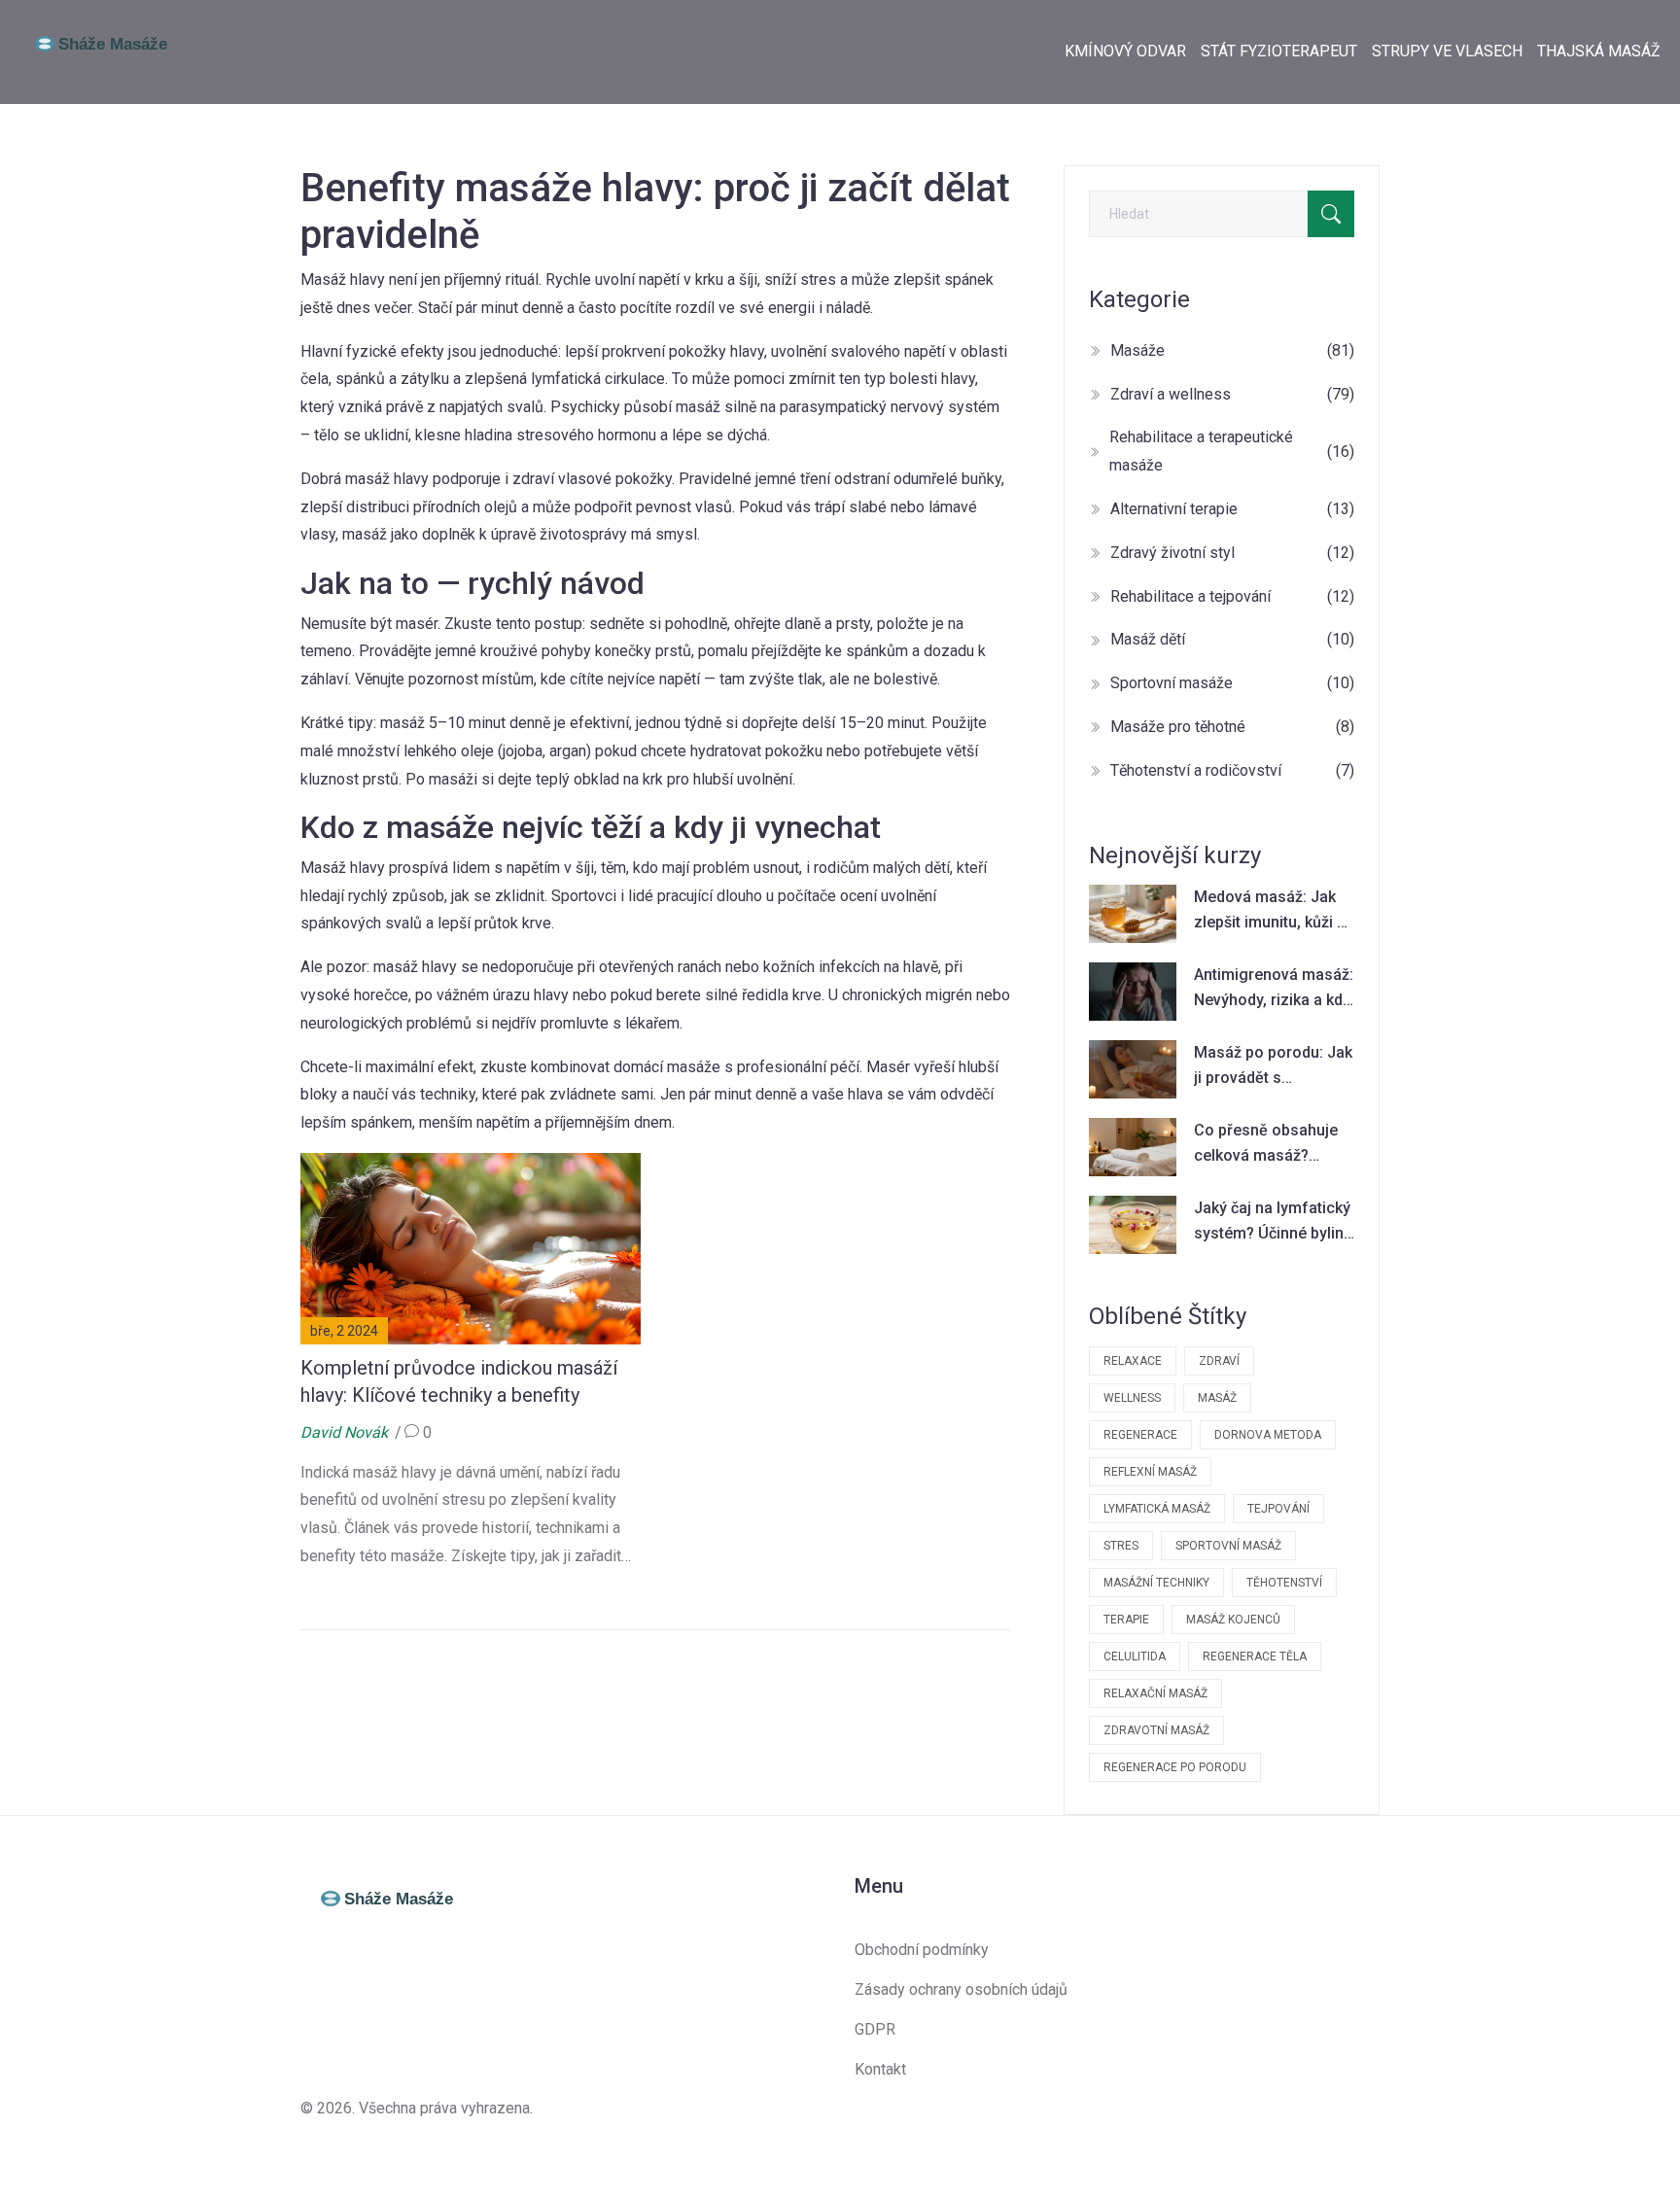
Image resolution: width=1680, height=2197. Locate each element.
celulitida (1135, 1656)
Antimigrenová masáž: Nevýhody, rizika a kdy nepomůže (1274, 989)
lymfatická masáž (1157, 1509)
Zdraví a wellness (1232, 394)
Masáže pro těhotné (1232, 727)
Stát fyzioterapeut (1279, 51)
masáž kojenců (1233, 1620)
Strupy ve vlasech (1447, 51)
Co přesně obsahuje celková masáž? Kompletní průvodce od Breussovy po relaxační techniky (1266, 1144)
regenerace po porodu (1175, 1767)
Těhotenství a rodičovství (1232, 770)
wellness (1132, 1398)
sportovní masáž (1228, 1546)
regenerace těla (1255, 1656)
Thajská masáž (1599, 51)
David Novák (344, 1432)
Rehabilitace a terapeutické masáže (1232, 451)
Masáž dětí (1232, 639)
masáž (1217, 1398)
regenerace (1140, 1435)
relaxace (1133, 1361)
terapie (1126, 1620)
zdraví (1219, 1361)
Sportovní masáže (1232, 683)
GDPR (875, 2029)
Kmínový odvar (1125, 51)
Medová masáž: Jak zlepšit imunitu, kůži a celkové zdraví (1270, 911)
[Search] (1331, 214)
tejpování (1278, 1509)
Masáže (1232, 350)
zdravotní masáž (1156, 1730)
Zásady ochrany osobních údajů (961, 1989)
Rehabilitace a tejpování (1232, 596)
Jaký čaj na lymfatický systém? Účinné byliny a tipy (1273, 1222)
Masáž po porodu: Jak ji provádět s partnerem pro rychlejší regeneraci (1273, 1066)
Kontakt (880, 2069)
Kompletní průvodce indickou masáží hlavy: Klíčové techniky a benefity (459, 1381)
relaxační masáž (1155, 1693)
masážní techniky (1156, 1583)
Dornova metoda (1268, 1435)
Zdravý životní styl (1232, 553)
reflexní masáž (1150, 1472)
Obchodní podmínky (922, 1950)
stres (1121, 1546)
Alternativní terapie (1232, 509)
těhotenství (1284, 1583)
